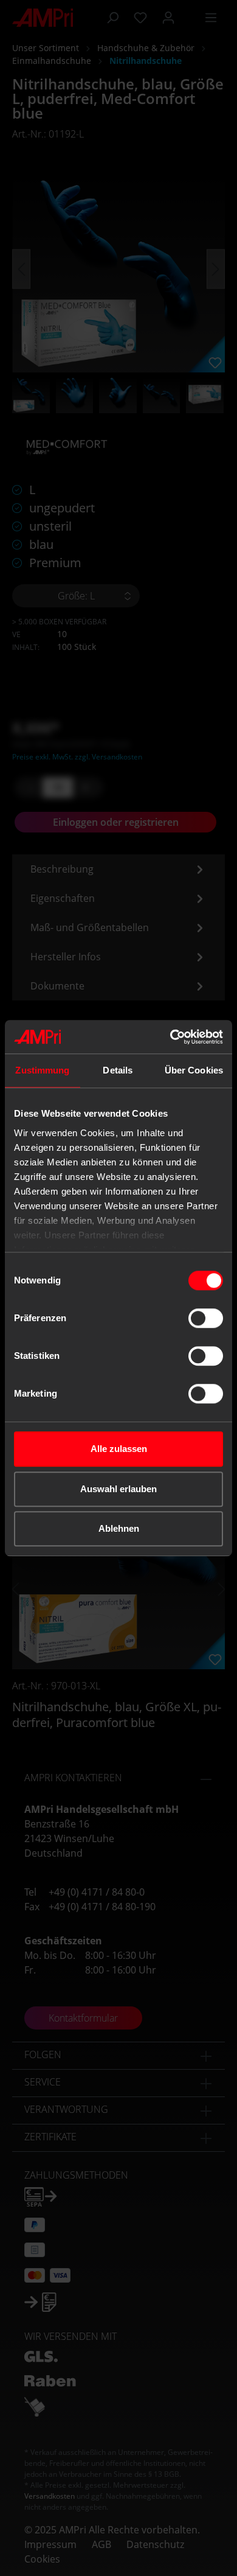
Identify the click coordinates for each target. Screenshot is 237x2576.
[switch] (206, 1318)
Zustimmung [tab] (42, 1070)
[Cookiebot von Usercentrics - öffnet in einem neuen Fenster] (170, 1037)
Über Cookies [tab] (194, 1070)
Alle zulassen (119, 1449)
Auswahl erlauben (118, 1489)
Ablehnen (119, 1528)
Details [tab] (118, 1070)
